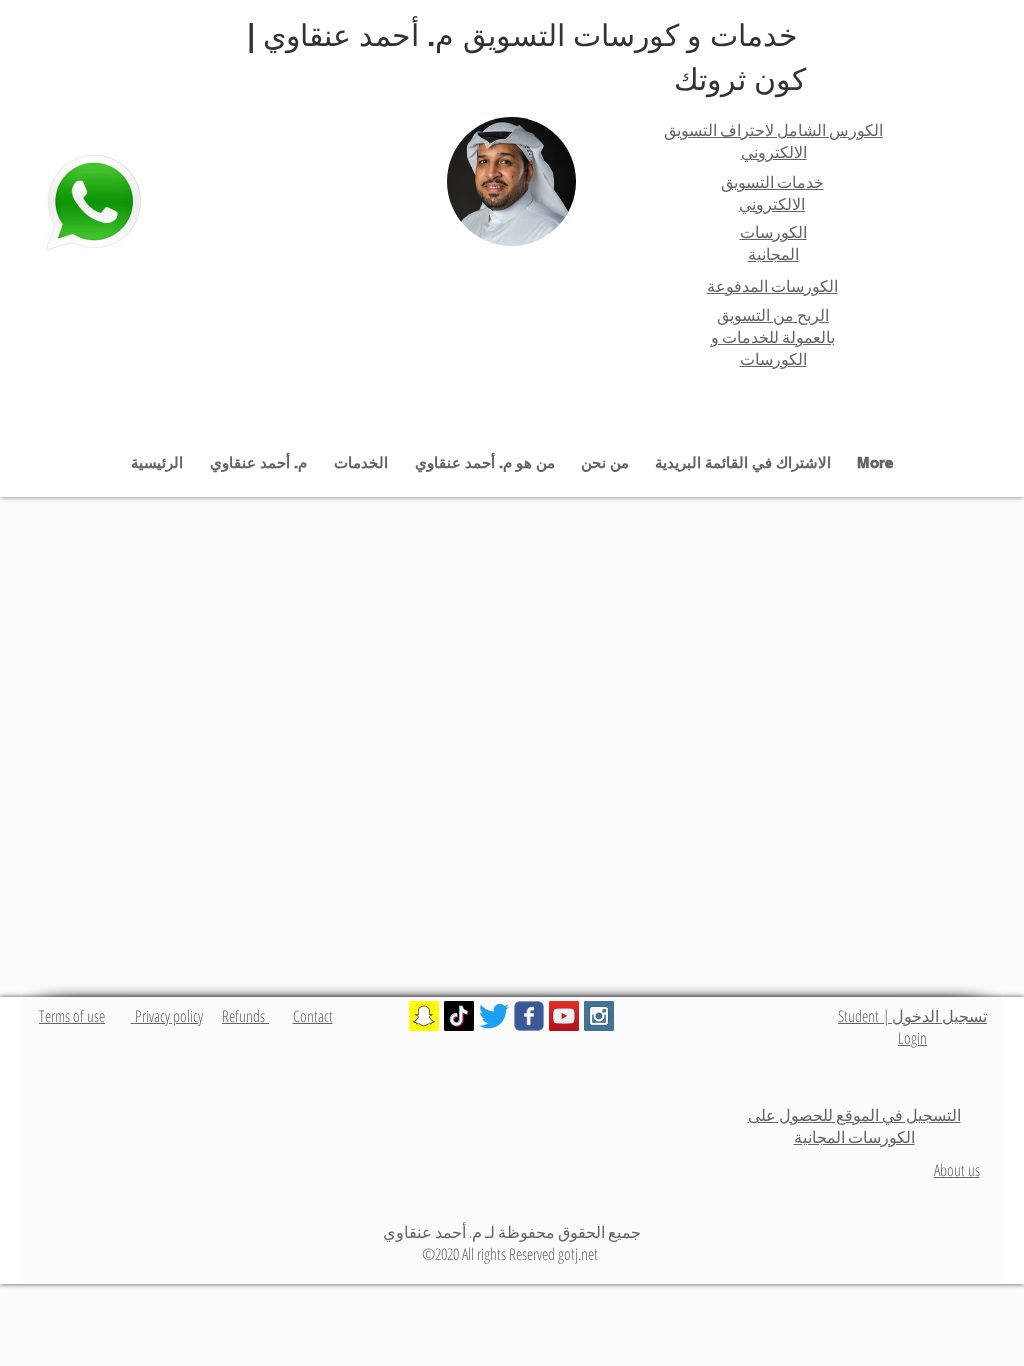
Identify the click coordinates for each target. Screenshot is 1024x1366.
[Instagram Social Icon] (599, 1016)
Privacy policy (167, 1016)
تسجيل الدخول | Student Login (912, 1027)
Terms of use (72, 1016)
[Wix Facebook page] (529, 1016)
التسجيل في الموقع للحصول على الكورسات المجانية (854, 1126)
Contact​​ (313, 1016)
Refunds (245, 1016)
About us (957, 1170)
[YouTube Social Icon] (564, 1016)
